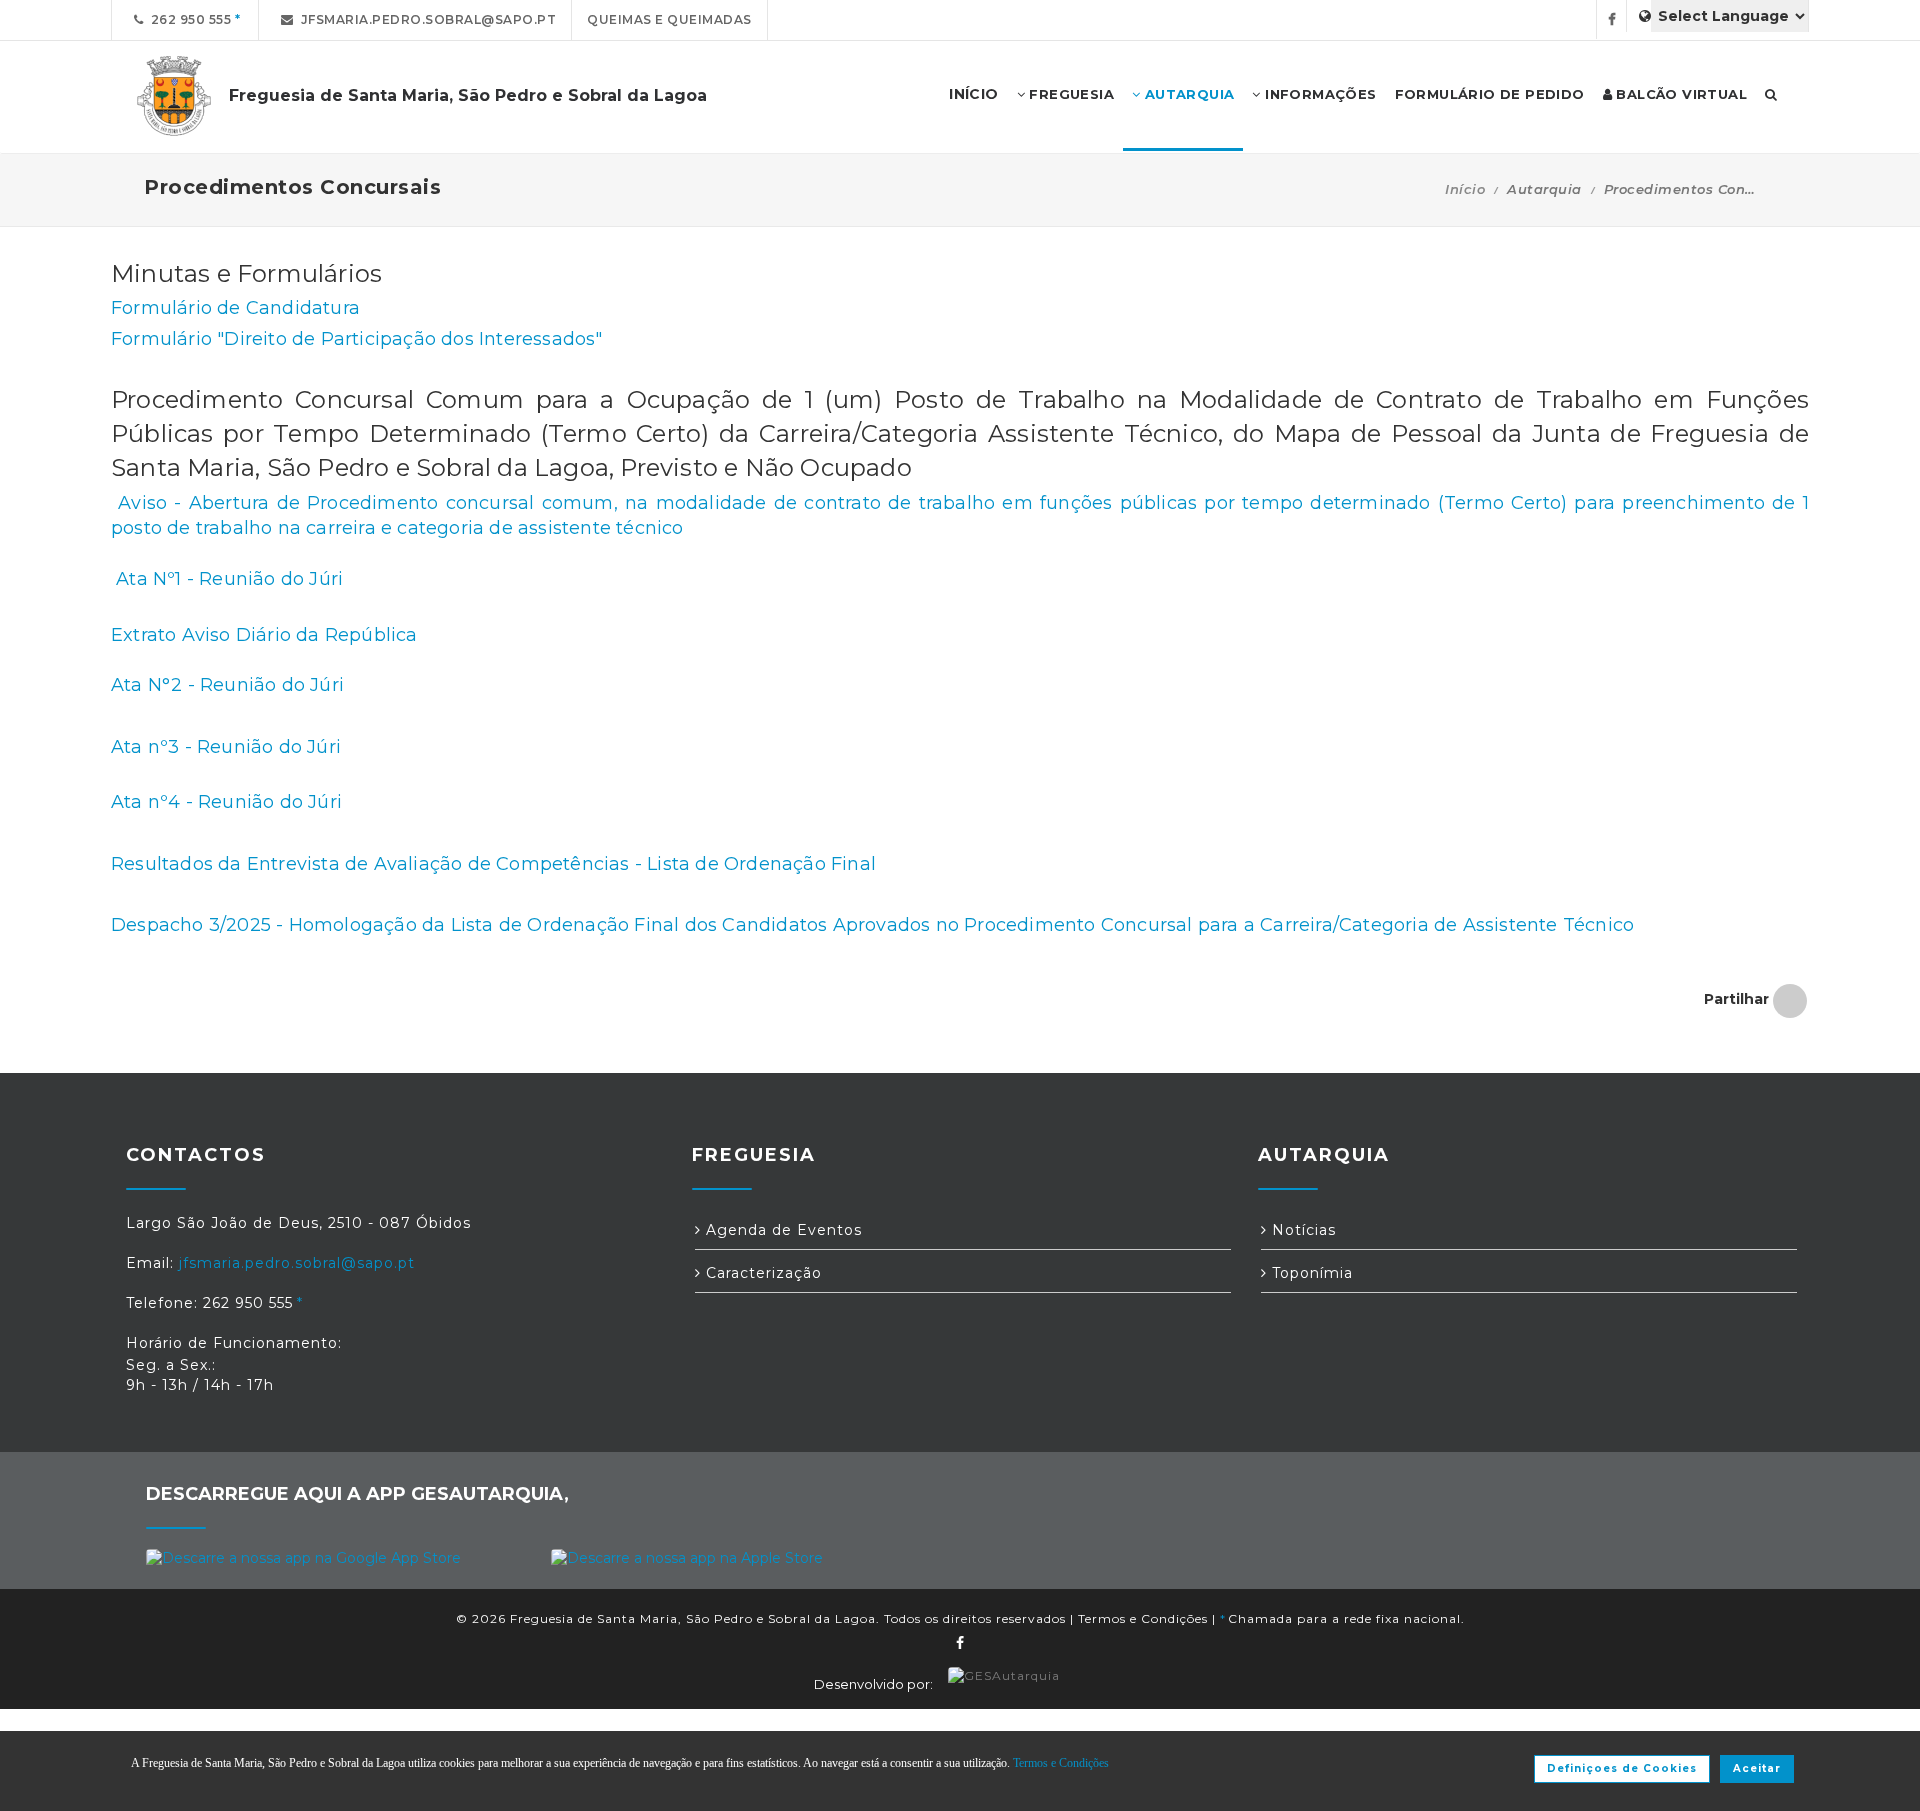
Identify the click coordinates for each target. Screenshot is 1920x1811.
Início (1465, 189)
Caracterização (761, 1273)
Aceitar (1757, 1768)
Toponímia (1310, 1273)
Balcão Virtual (1679, 94)
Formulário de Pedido (1490, 94)
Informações (1319, 94)
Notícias (1301, 1230)
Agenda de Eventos (781, 1230)
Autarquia (1187, 94)
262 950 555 (188, 19)
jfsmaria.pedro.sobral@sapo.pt (425, 19)
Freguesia (1069, 94)
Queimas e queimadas (669, 19)
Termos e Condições (1143, 1618)
